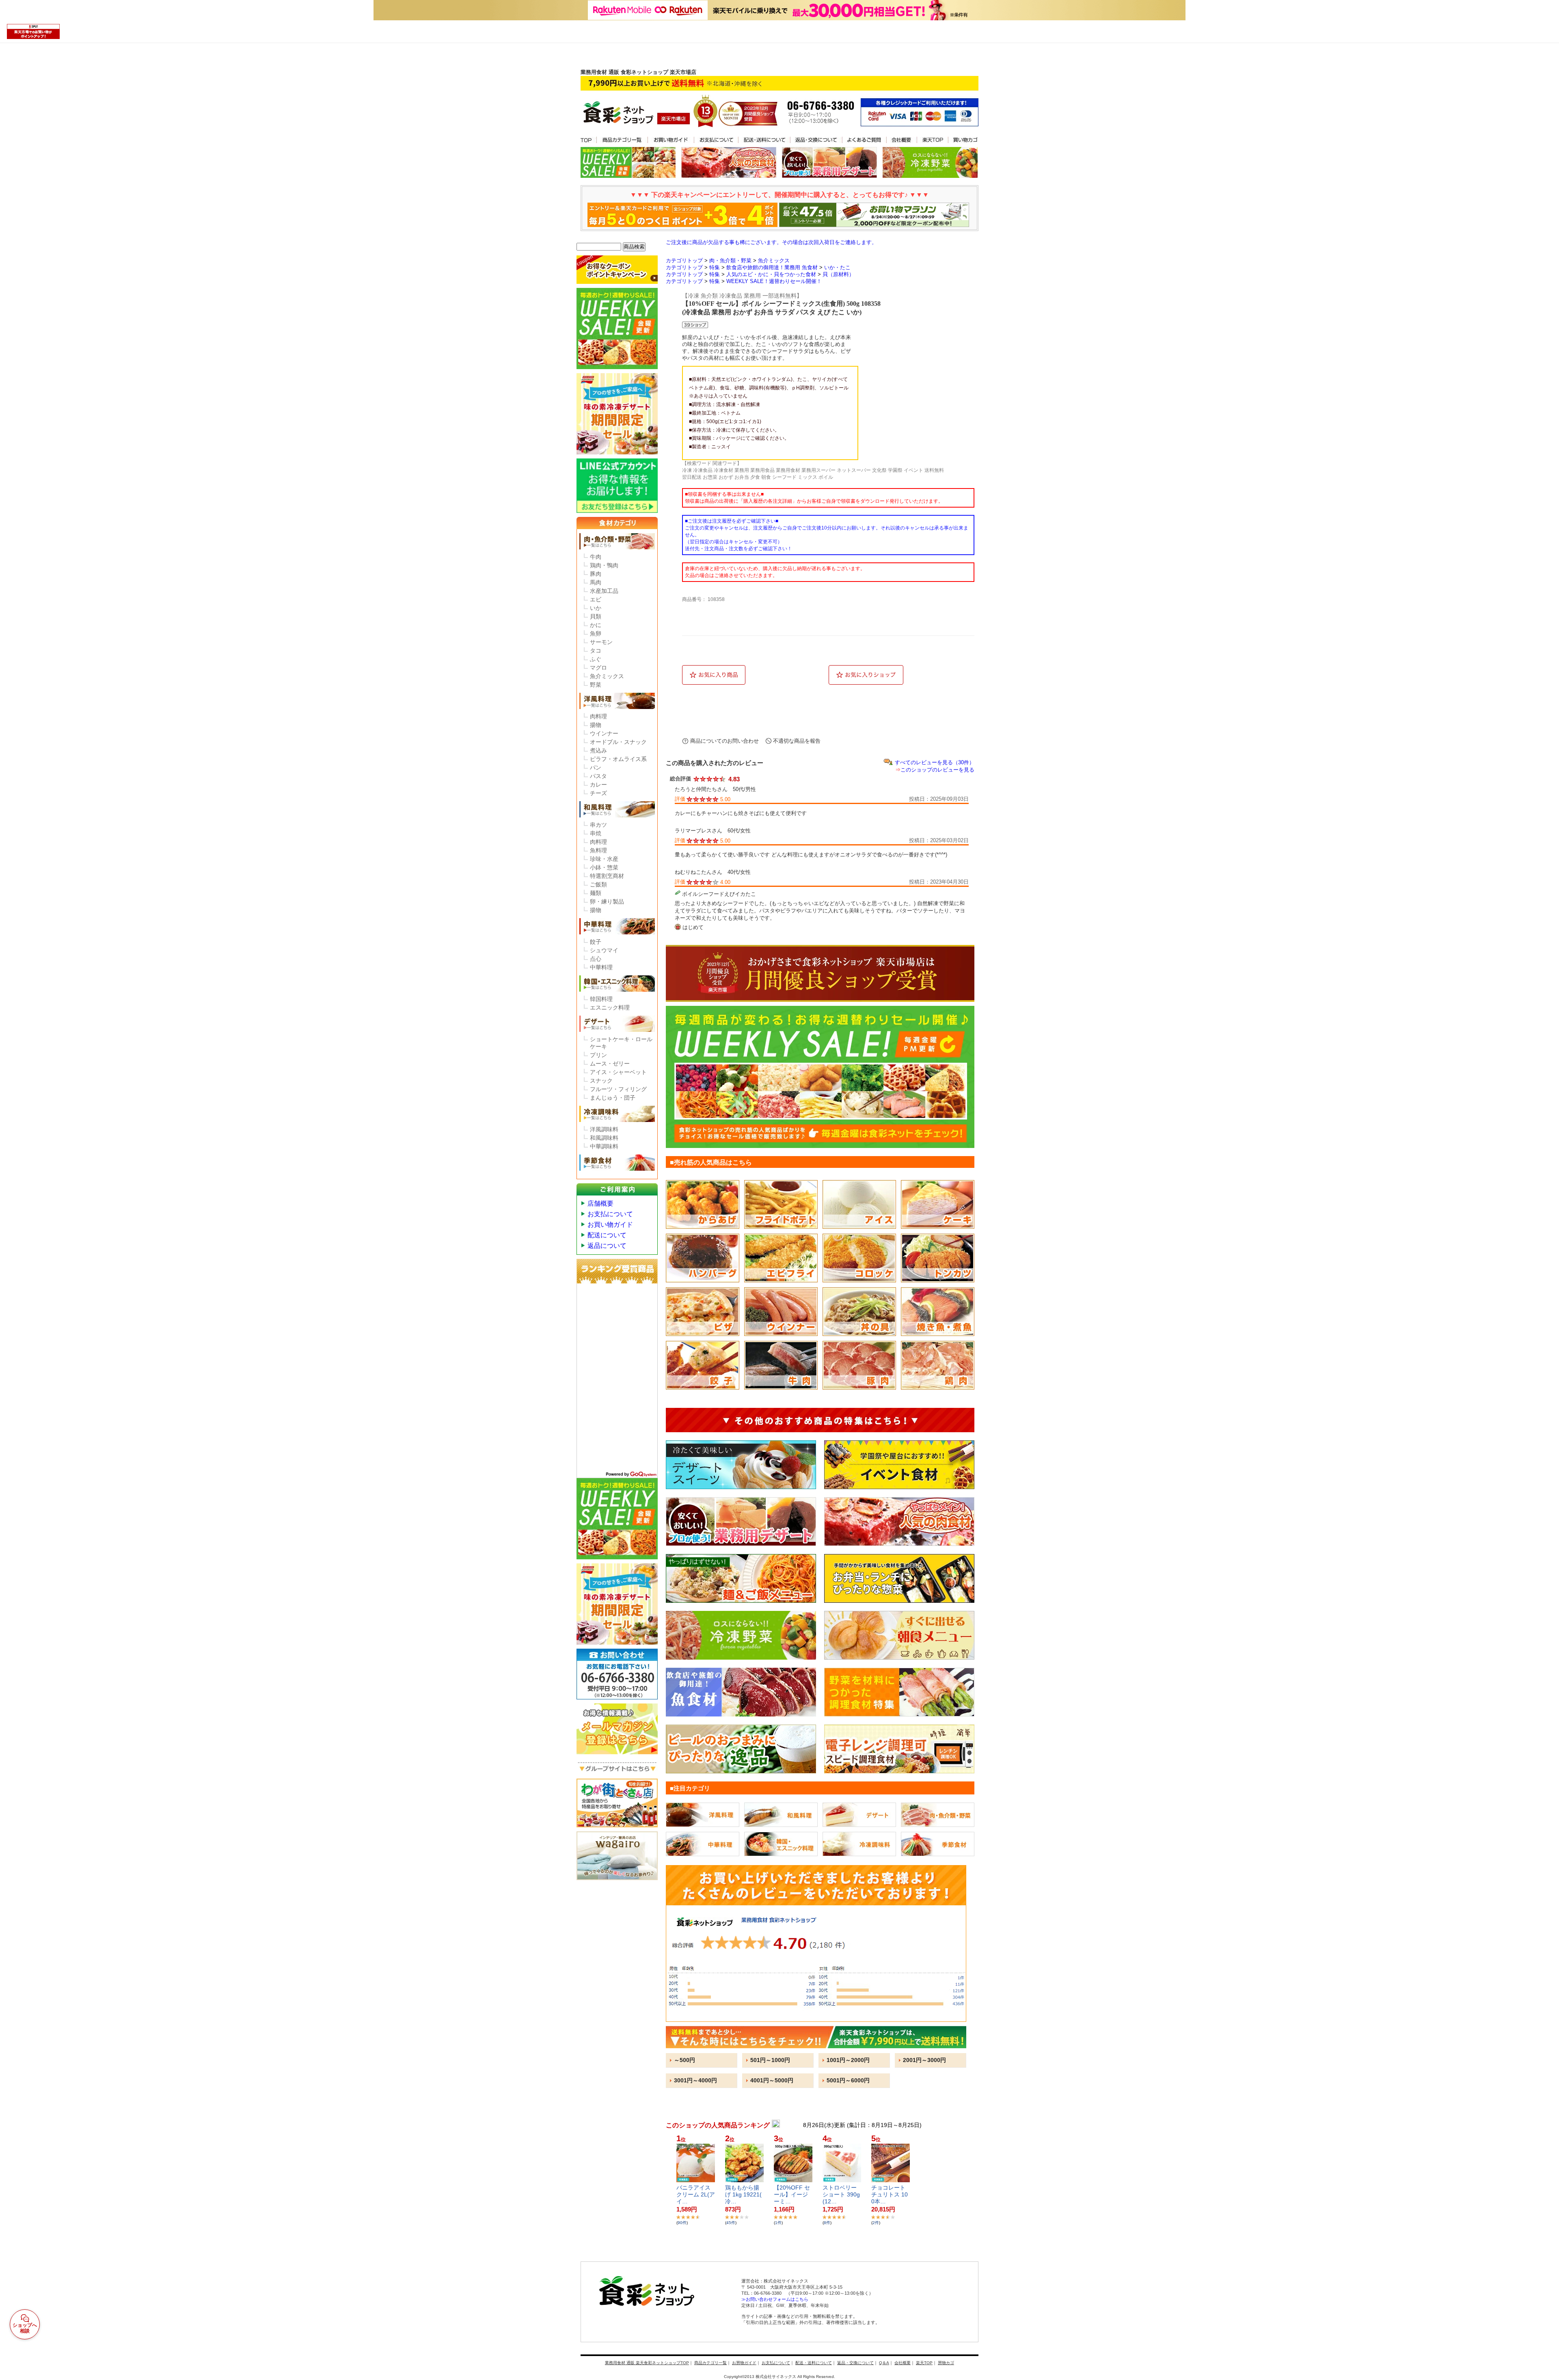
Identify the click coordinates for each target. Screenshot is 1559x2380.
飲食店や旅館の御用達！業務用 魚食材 (772, 267)
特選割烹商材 (607, 876)
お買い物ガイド (610, 1225)
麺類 (596, 893)
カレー (598, 785)
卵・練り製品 (607, 901)
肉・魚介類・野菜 (730, 260)
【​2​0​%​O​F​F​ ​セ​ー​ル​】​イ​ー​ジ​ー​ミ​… (792, 2194)
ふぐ (596, 659)
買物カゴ (946, 2363)
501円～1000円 (770, 2060)
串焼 (596, 833)
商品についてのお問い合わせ (724, 741)
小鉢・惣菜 (604, 867)
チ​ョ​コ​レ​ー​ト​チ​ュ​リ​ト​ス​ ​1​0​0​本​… (890, 2194)
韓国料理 (601, 999)
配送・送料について (814, 2363)
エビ (596, 599)
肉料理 (598, 716)
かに (596, 625)
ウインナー (604, 733)
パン (596, 767)
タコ (596, 651)
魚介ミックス (607, 676)
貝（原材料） (838, 274)
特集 (715, 267)
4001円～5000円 (772, 2080)
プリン (598, 1055)
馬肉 (596, 582)
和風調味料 (604, 1138)
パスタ (598, 776)
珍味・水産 (604, 859)
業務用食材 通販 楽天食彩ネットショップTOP (647, 2363)
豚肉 (596, 574)
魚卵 (596, 633)
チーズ (598, 793)
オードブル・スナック (618, 742)
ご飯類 (598, 884)
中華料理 (601, 967)
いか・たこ (837, 267)
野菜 (596, 685)
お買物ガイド (744, 2363)
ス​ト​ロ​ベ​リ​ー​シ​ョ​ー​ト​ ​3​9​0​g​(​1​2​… (841, 2194)
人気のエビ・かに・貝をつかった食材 (771, 274)
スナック (601, 1081)
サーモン (601, 642)
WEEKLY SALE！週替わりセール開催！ (774, 281)
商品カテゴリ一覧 (710, 2363)
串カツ (598, 825)
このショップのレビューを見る (937, 770)
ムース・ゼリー (610, 1064)
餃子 (596, 942)
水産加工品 (604, 591)
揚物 (596, 725)
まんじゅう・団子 (613, 1098)
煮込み (598, 750)
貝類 (596, 616)
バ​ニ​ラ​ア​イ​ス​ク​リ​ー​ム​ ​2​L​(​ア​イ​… (696, 2194)
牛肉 (596, 557)
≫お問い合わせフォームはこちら (775, 2299)
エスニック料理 (610, 1007)
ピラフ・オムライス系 (618, 759)
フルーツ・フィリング (618, 1089)
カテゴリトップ (684, 260)
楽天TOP (924, 2363)
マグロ (598, 668)
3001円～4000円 (695, 2080)
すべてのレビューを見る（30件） (935, 762)
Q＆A (884, 2363)
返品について (607, 1246)
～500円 (684, 2060)
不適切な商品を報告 (797, 741)
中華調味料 (604, 1146)
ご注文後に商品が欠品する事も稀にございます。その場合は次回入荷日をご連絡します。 (771, 242)
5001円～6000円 (848, 2080)
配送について (607, 1235)
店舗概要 (600, 1203)
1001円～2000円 (848, 2060)
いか (596, 608)
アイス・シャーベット (618, 1072)
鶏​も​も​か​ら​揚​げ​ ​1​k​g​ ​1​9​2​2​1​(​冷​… (743, 2194)
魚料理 (598, 850)
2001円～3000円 (924, 2060)
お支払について (610, 1214)
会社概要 (903, 2363)
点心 (596, 959)
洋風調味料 (604, 1129)
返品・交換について (855, 2363)
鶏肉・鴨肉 (604, 565)
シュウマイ (604, 950)
